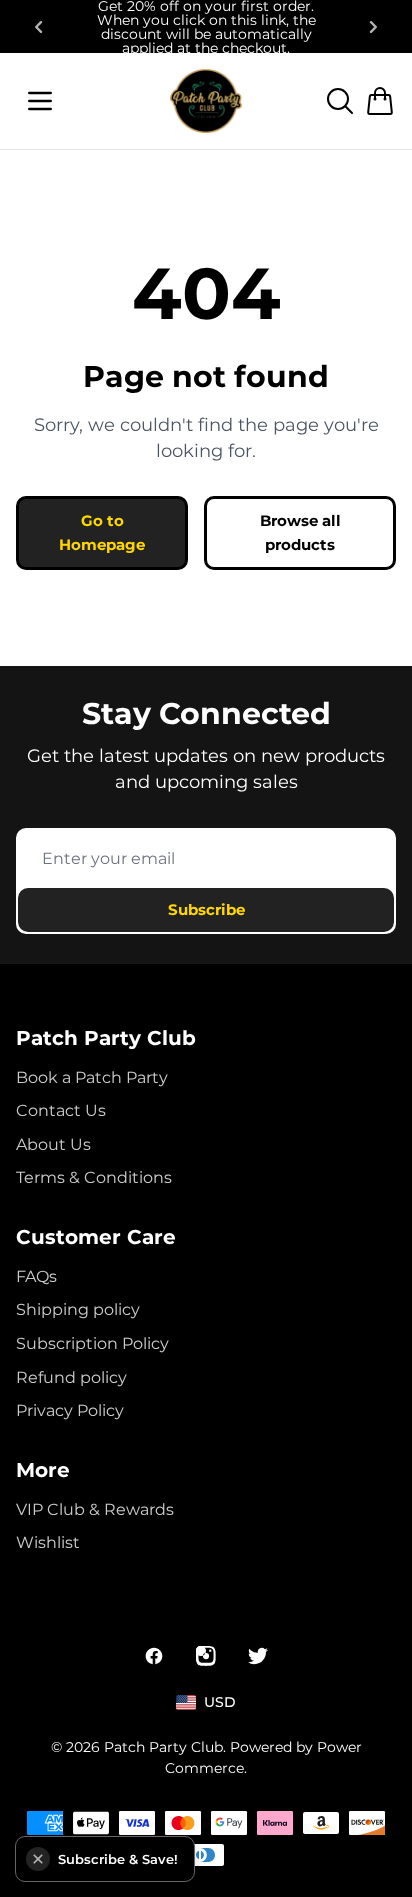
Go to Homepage (102, 532)
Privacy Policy (70, 1410)
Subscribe (206, 909)
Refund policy (71, 1377)
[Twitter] (258, 1656)
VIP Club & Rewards (95, 1509)
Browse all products (300, 532)
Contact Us (61, 1110)
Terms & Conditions (94, 1177)
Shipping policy (78, 1309)
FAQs (36, 1276)
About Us (53, 1144)
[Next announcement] (374, 27)
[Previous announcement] (38, 27)
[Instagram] (206, 1656)
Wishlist (48, 1542)
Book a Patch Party (92, 1077)
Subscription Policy (92, 1343)
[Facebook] (154, 1656)
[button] (38, 1859)
